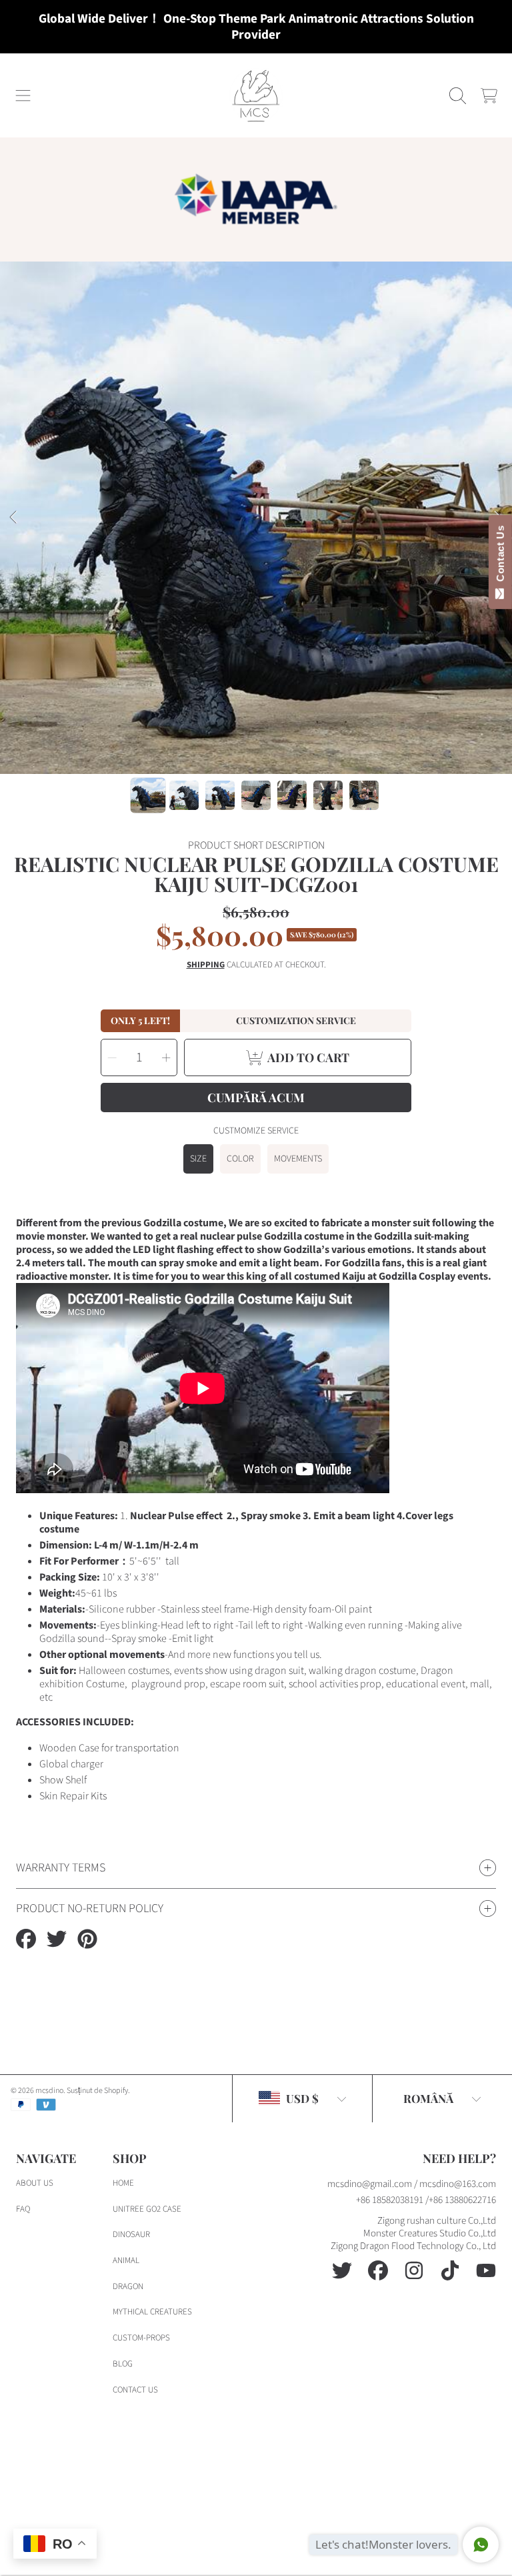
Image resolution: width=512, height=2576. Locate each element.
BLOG (123, 2364)
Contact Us (500, 556)
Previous (14, 518)
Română (428, 2098)
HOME (123, 2183)
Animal (126, 2260)
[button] (23, 95)
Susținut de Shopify (97, 2091)
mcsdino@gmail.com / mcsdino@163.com (412, 2184)
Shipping (206, 965)
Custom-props (141, 2338)
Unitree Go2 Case (147, 2209)
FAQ (23, 2209)
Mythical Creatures (152, 2312)
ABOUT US (35, 2183)
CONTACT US (135, 2390)
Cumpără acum (256, 1098)
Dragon (128, 2286)
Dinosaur (131, 2234)
